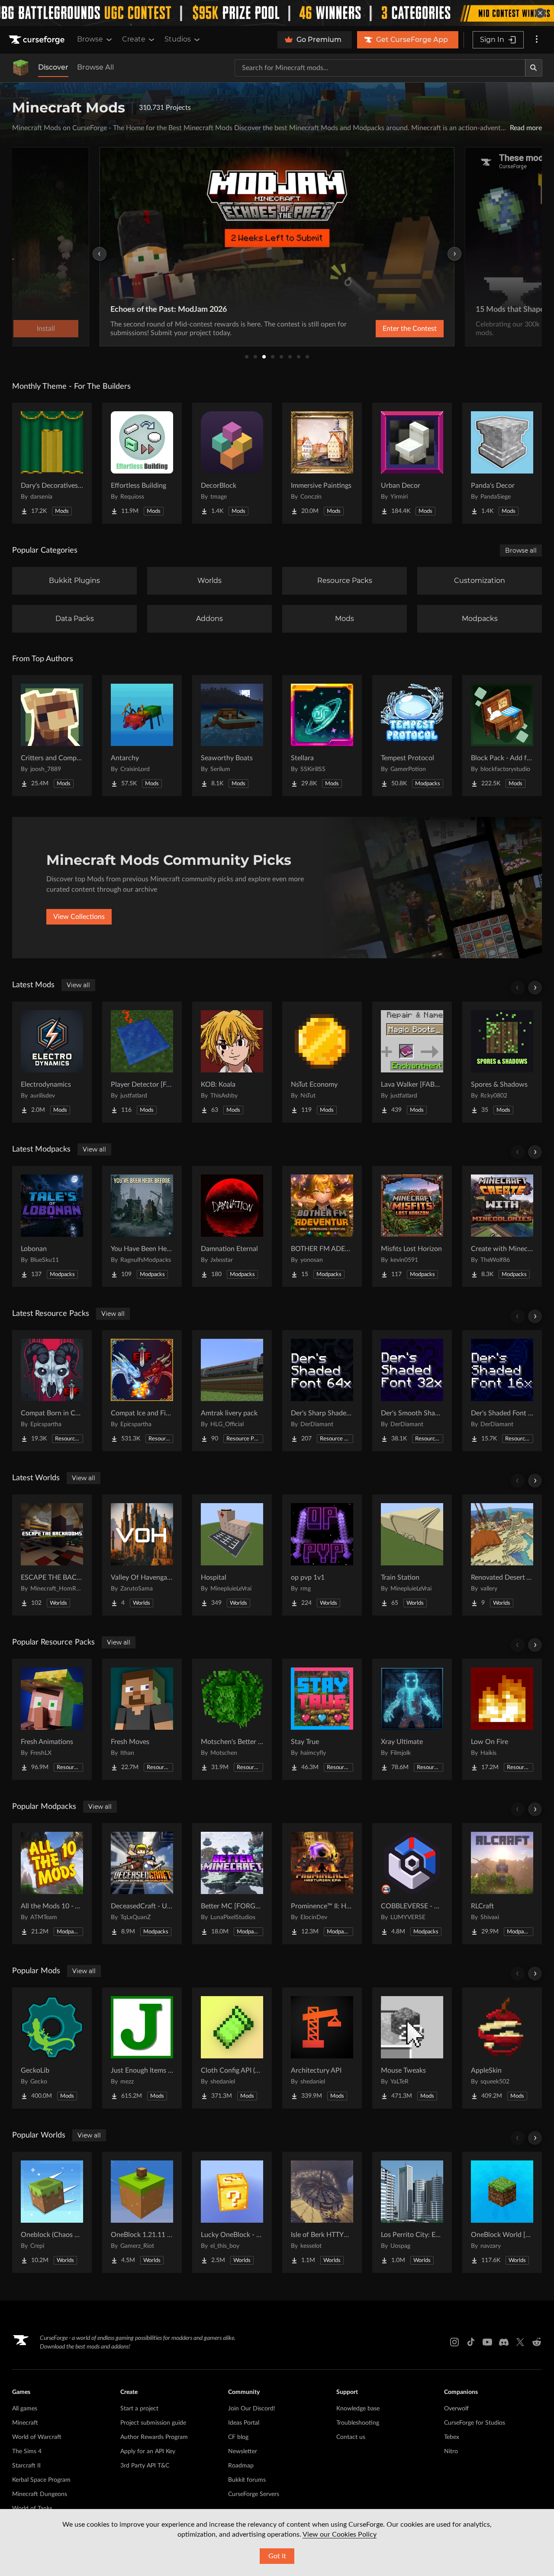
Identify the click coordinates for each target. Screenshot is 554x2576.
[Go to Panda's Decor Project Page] (502, 463)
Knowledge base (358, 2409)
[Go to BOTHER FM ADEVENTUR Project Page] (322, 1226)
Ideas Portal (244, 2423)
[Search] (534, 68)
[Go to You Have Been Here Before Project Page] (142, 1226)
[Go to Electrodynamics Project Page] (52, 1062)
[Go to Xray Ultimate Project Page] (412, 1719)
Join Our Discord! (252, 2409)
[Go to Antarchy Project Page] (142, 736)
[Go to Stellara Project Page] (322, 736)
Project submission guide (153, 2423)
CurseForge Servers (254, 2494)
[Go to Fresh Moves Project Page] (142, 1719)
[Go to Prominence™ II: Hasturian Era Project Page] (322, 1884)
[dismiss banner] (540, 13)
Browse (90, 39)
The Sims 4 (27, 2451)
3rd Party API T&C (145, 2466)
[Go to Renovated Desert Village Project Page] (502, 1555)
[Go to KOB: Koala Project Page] (232, 1062)
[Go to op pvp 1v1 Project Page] (322, 1555)
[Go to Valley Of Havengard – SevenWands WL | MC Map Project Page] (142, 1555)
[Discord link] (504, 2342)
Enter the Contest (410, 329)
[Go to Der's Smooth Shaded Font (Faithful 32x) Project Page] (412, 1391)
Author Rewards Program (154, 2437)
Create (134, 39)
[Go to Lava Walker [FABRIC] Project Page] (412, 1062)
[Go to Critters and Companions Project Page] (52, 736)
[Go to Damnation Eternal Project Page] (232, 1226)
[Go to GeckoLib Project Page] (52, 2048)
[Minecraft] (21, 68)
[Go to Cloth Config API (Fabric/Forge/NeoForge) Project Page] (232, 2048)
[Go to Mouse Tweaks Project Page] (412, 2048)
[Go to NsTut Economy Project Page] (322, 1062)
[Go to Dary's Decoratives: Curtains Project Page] (52, 463)
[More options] (537, 40)
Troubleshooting (358, 2423)
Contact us (351, 2437)
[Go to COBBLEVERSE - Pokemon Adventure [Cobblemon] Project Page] (412, 1884)
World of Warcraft (37, 2437)
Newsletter (243, 2451)
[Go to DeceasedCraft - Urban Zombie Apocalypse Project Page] (142, 1884)
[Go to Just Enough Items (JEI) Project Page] (142, 2048)
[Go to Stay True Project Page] (322, 1719)
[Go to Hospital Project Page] (232, 1555)
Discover (53, 67)
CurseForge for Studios (475, 2423)
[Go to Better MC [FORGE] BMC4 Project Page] (232, 1884)
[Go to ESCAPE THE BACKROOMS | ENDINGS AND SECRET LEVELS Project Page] (52, 1555)
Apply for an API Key (148, 2451)
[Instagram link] (454, 2342)
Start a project (139, 2409)
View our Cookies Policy (340, 2534)
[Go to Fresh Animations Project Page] (52, 1719)
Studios (178, 39)
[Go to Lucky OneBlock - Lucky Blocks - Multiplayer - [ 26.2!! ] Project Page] (232, 2212)
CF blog (238, 2437)
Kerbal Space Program (41, 2480)
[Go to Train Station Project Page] (412, 1555)
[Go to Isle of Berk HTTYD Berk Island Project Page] (322, 2212)
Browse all (521, 550)
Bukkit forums (247, 2480)
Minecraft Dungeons (40, 2494)
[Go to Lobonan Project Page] (52, 1226)
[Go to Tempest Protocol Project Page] (412, 736)
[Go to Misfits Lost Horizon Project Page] (412, 1226)
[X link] (520, 2342)
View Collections (79, 917)
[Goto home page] (38, 40)
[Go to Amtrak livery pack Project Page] (232, 1391)
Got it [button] (277, 2556)
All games (25, 2409)
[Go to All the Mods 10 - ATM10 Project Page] (52, 1884)
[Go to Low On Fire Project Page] (502, 1719)
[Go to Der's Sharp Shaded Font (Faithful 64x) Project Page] (322, 1391)
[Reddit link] (537, 2342)
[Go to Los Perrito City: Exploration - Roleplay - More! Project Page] (412, 2212)
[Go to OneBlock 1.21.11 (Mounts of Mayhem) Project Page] (142, 2212)
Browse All (95, 67)
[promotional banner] (277, 13)
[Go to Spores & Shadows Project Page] (502, 1062)
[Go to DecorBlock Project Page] (232, 463)
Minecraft (25, 2423)
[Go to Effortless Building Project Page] (142, 463)
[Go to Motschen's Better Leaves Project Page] (232, 1719)
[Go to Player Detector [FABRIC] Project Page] (142, 1062)
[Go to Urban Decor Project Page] (412, 463)
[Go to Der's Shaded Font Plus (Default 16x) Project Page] (502, 1391)
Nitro (451, 2451)
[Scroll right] (535, 988)
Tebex (452, 2437)
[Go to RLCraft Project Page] (502, 1884)
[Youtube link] (487, 2342)
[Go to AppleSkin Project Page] (502, 2048)
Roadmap (241, 2466)
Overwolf (456, 2409)
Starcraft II (26, 2466)
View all (78, 985)
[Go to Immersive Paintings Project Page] (322, 463)
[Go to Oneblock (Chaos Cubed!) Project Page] (52, 2212)
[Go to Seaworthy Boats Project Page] (232, 736)
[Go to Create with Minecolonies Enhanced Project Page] (502, 1226)
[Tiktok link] (471, 2342)
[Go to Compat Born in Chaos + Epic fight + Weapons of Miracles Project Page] (52, 1391)
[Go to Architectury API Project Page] (322, 2048)
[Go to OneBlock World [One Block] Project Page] (502, 2212)
